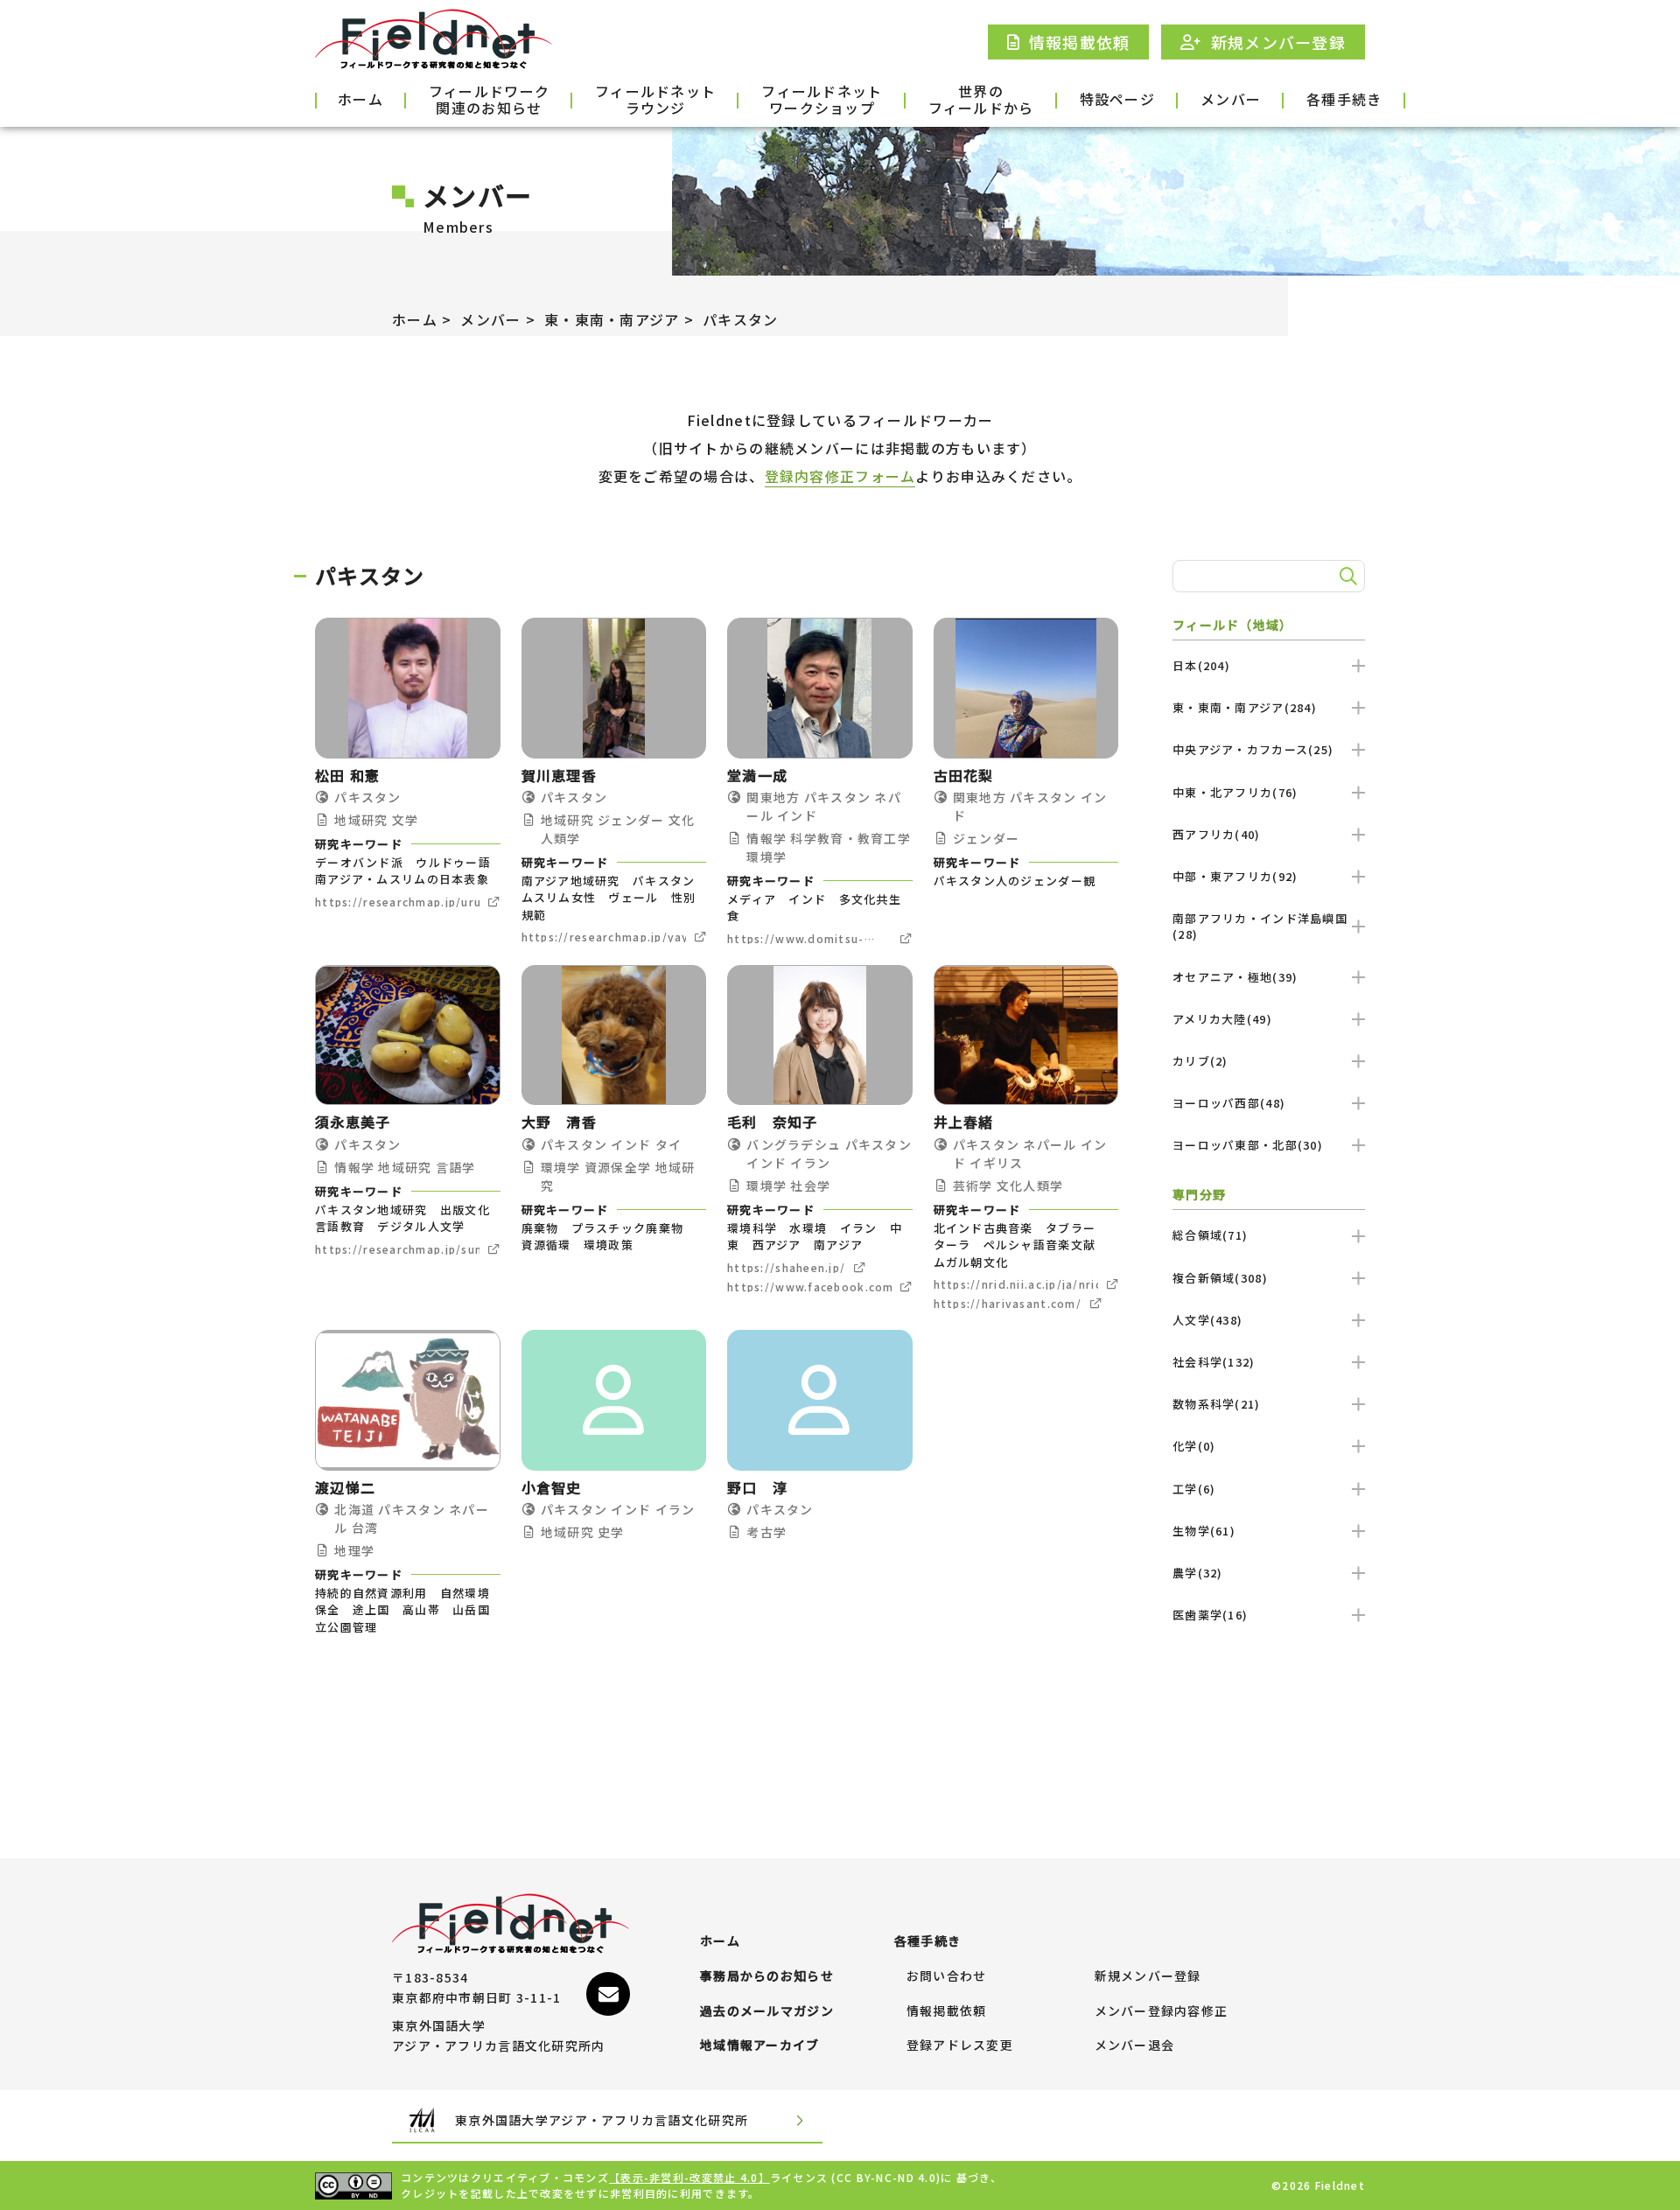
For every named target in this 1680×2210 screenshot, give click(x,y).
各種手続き (1344, 99)
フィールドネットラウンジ (655, 101)
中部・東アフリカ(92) (1235, 876)
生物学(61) (1204, 1531)
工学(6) (1194, 1489)
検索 (1346, 577)
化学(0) (1194, 1446)
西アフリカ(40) (1217, 834)
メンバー (1231, 99)
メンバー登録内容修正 (1162, 2011)
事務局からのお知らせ (767, 1976)
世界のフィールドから (981, 101)
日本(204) (1201, 665)
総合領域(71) (1210, 1235)
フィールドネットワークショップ (822, 101)
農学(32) (1198, 1573)
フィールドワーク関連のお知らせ (489, 101)
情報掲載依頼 (947, 2011)
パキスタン (740, 319)
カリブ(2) (1200, 1061)
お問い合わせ (947, 1976)
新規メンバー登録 (1148, 1976)
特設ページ (1117, 99)
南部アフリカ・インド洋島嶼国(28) (1260, 926)
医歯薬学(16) (1210, 1615)
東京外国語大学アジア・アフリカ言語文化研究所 (602, 2120)
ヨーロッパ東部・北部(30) (1248, 1145)
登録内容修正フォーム (840, 476)
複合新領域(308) (1220, 1278)
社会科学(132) (1214, 1362)
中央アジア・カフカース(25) (1253, 749)
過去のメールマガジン (767, 2011)
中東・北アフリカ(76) (1235, 792)
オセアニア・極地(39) (1235, 977)
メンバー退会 (1135, 2046)
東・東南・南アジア (612, 319)
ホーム (360, 99)
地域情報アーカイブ (760, 2046)
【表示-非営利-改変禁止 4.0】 (689, 2177)
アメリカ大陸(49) (1222, 1019)
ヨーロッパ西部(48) (1229, 1103)
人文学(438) (1207, 1320)
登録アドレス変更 (960, 2046)
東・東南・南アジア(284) (1245, 707)
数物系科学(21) (1217, 1404)
